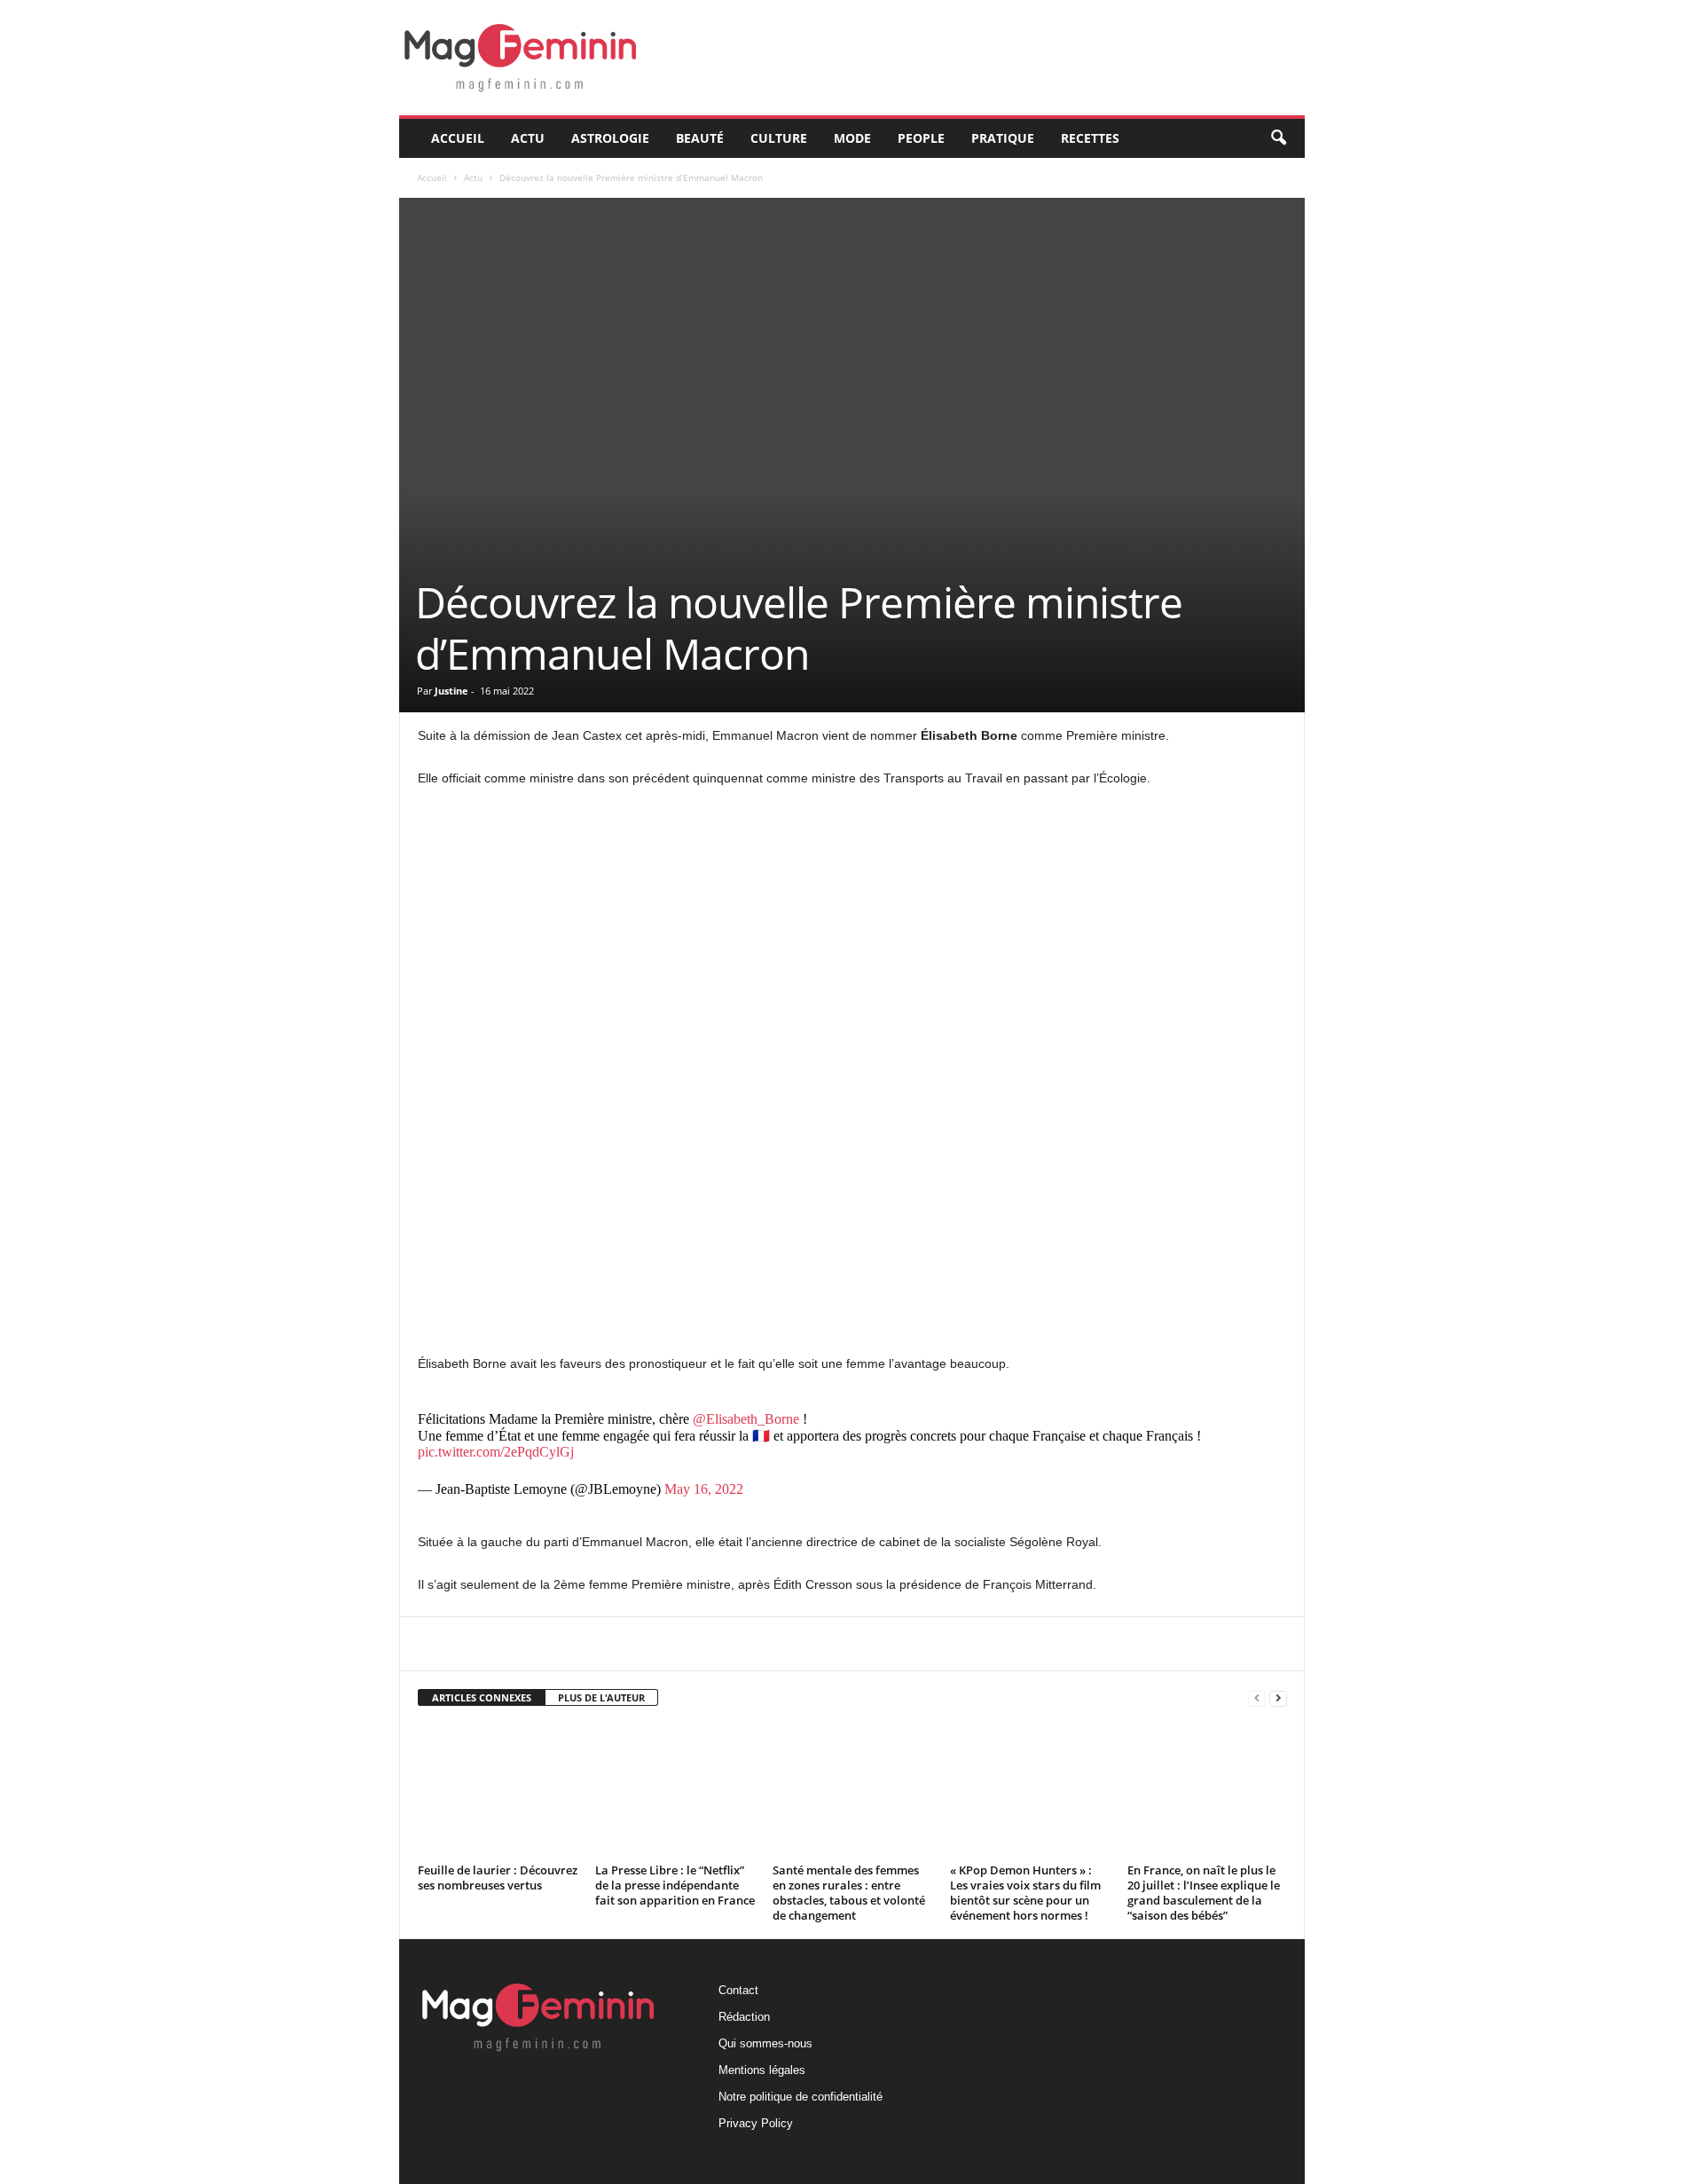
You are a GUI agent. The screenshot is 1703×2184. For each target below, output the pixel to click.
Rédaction (744, 2017)
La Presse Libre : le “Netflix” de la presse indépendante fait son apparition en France (675, 1885)
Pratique (1003, 138)
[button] (1278, 138)
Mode (852, 138)
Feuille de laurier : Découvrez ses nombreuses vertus (498, 1878)
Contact (738, 1990)
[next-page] (1278, 1698)
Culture (779, 138)
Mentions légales (762, 2070)
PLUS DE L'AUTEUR (601, 1697)
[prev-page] (1257, 1698)
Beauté (700, 138)
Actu (528, 138)
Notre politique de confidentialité (800, 2097)
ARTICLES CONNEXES (482, 1697)
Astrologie (610, 138)
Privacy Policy (756, 2123)
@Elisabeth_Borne (746, 1419)
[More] (839, 1644)
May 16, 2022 (704, 1489)
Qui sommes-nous (765, 2043)
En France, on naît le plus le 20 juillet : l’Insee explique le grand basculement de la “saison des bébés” (1204, 1893)
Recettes (1090, 138)
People (921, 138)
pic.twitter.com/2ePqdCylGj (496, 1452)
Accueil (458, 138)
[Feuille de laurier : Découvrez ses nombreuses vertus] (498, 1791)
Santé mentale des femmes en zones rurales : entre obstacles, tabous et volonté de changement (849, 1893)
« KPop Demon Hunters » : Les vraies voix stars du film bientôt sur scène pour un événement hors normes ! (1025, 1893)
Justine (451, 691)
